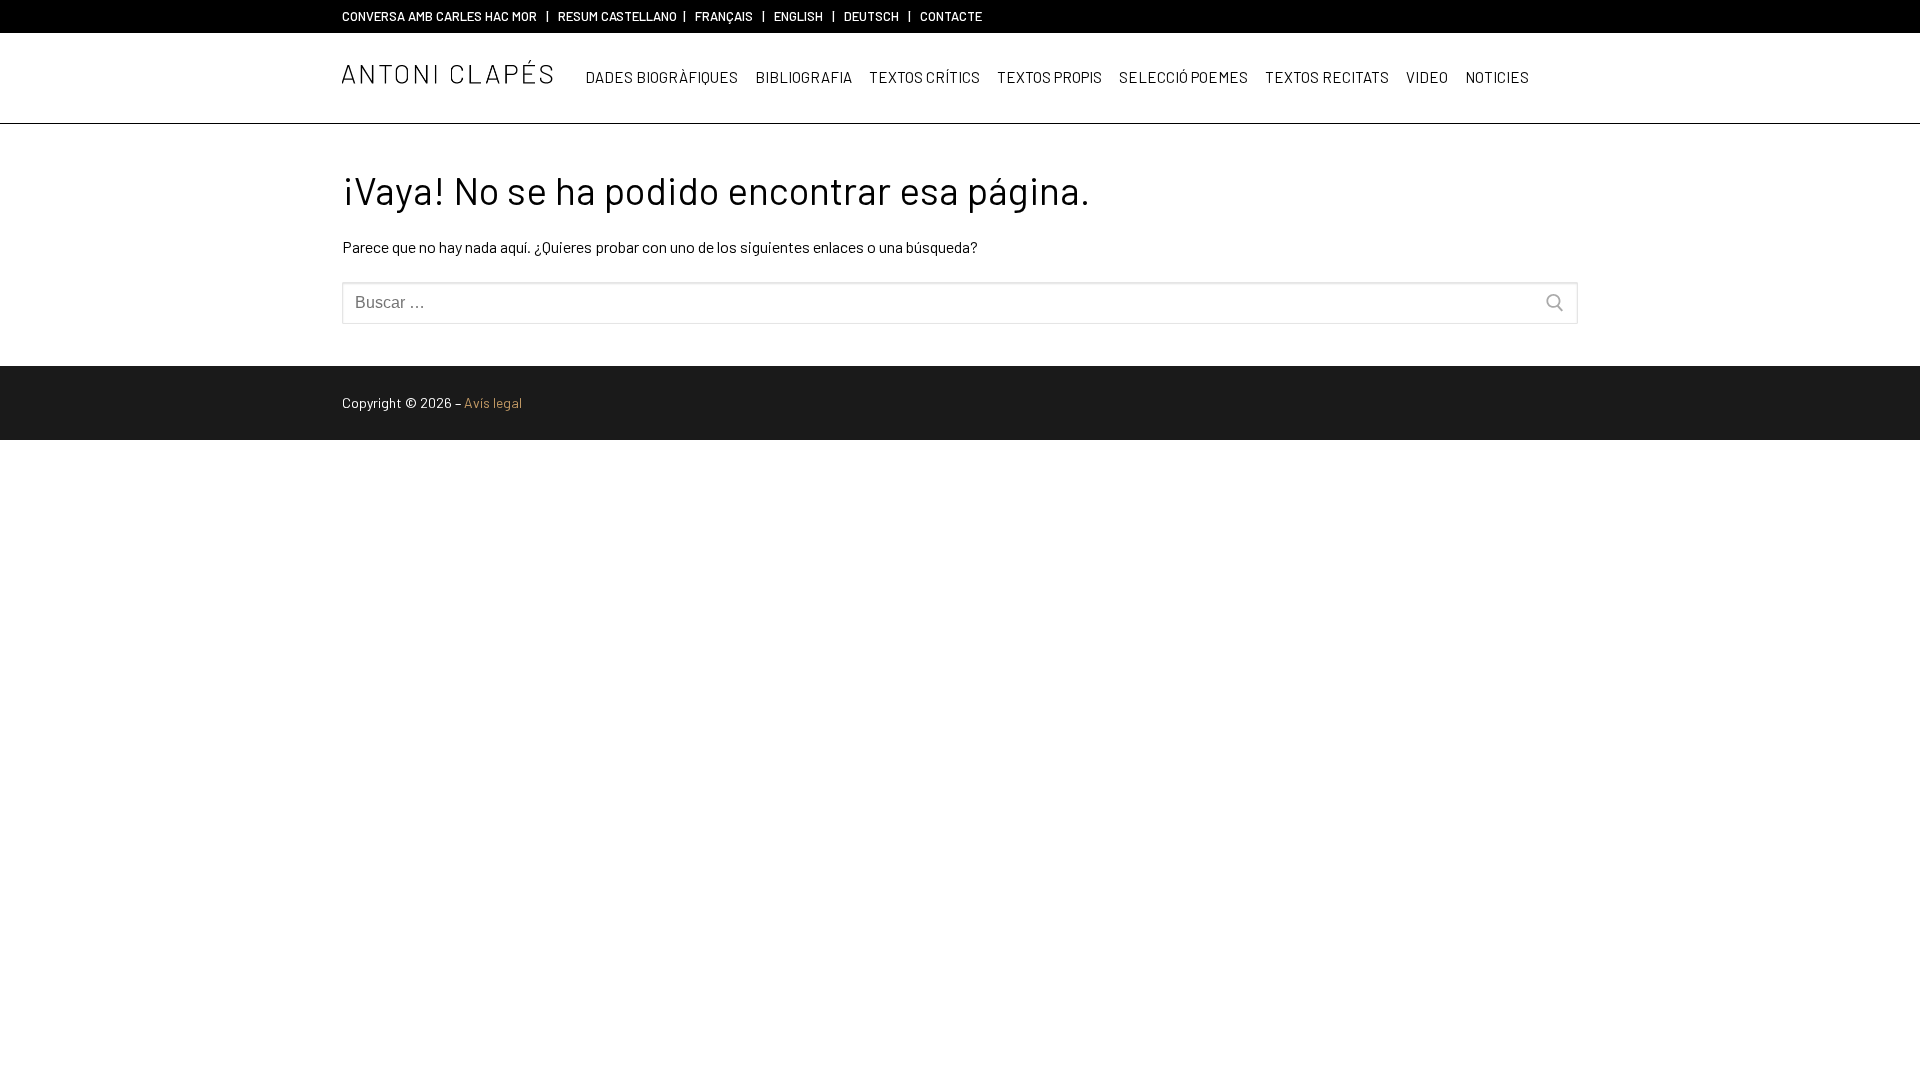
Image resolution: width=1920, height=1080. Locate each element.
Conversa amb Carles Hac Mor (439, 16)
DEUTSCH (871, 16)
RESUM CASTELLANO (617, 16)
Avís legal (493, 402)
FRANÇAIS (724, 16)
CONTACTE (951, 16)
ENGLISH (798, 16)
